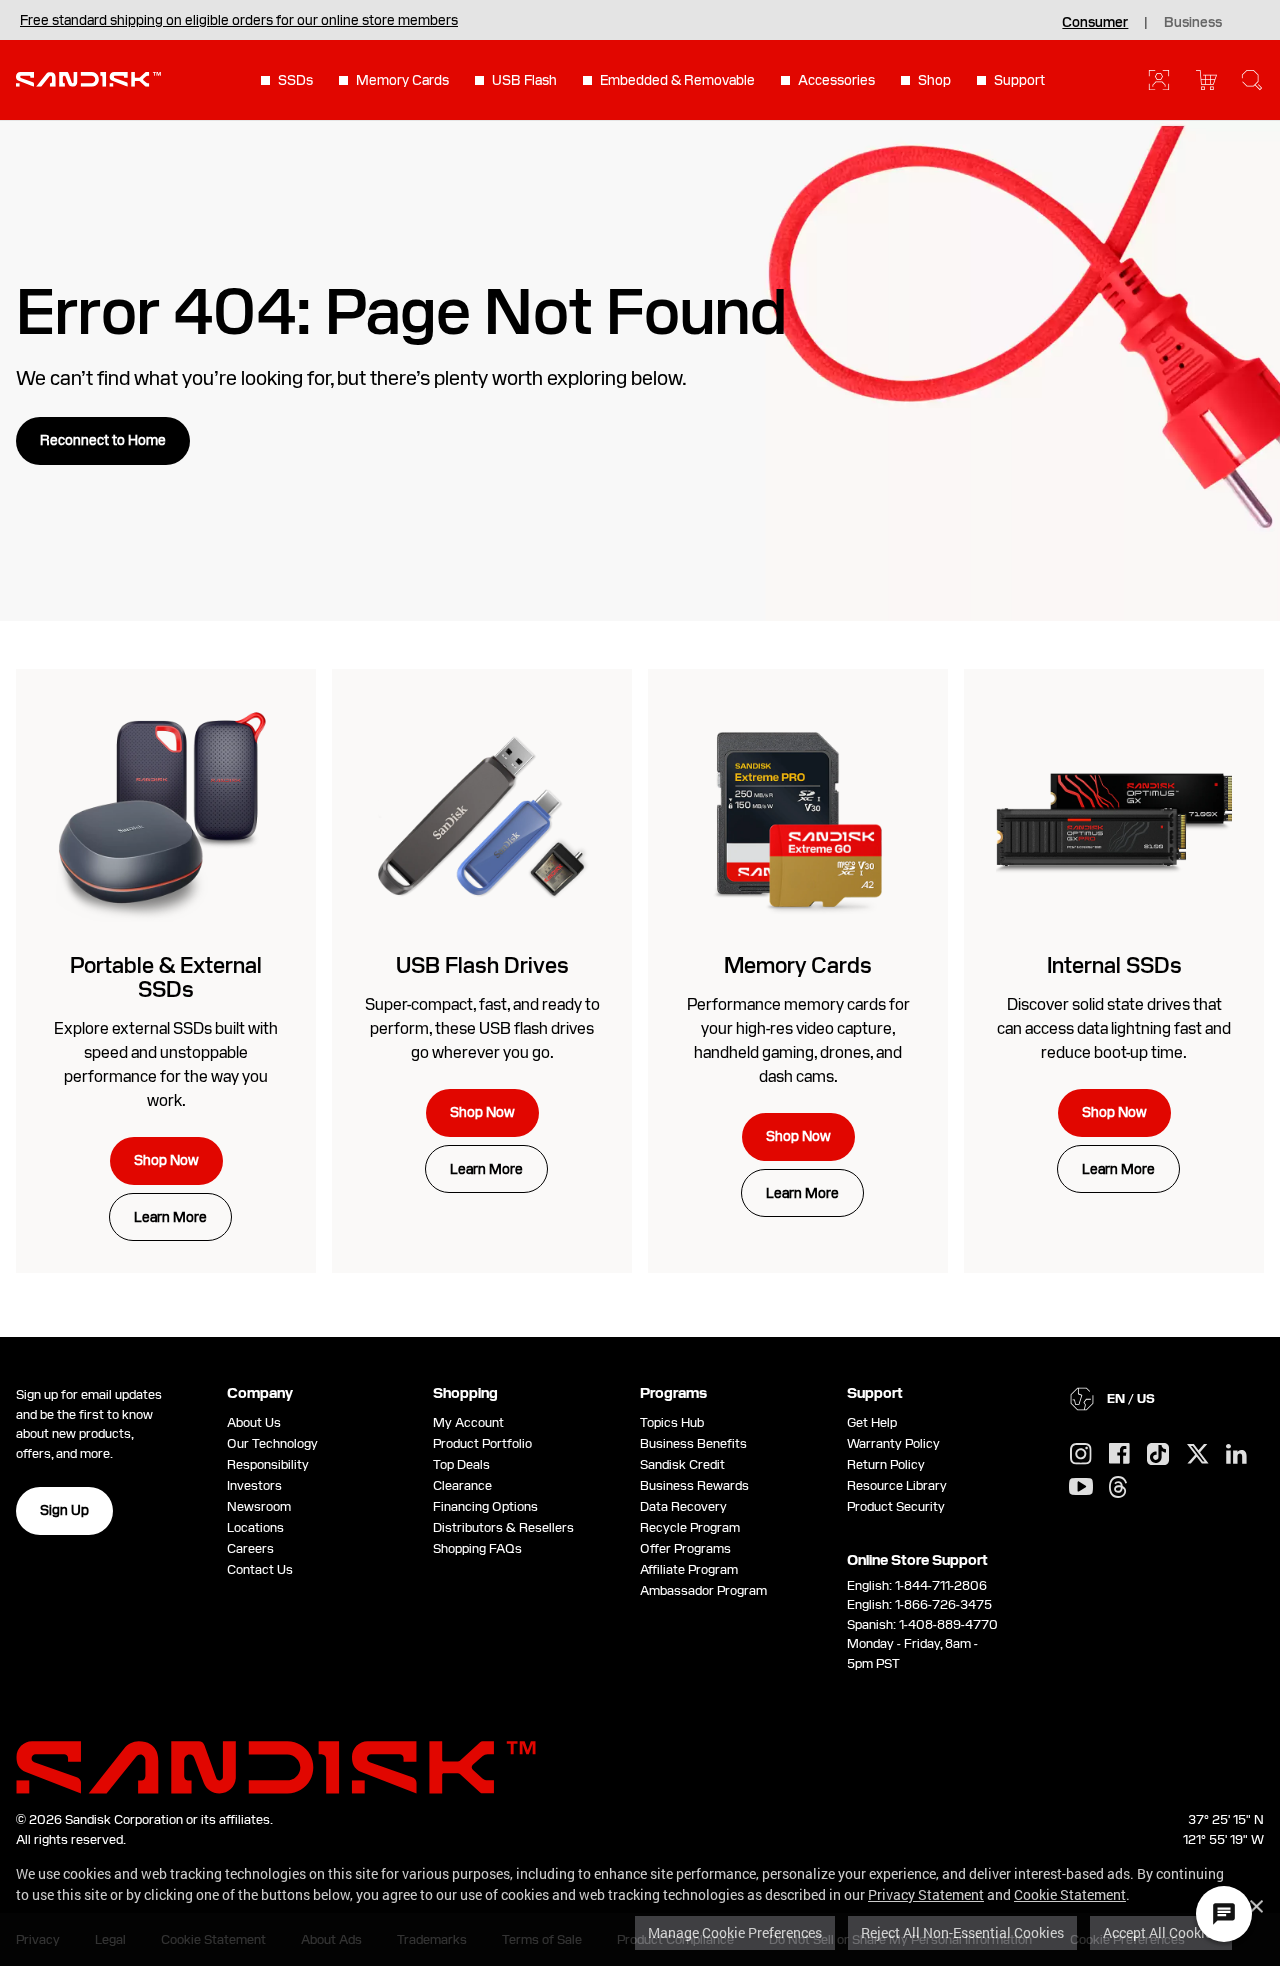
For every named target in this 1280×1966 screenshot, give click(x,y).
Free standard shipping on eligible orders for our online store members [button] (239, 20)
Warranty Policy (893, 1443)
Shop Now (166, 1160)
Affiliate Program (689, 1569)
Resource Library (897, 1485)
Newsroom (259, 1506)
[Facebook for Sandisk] (1119, 1454)
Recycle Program (690, 1527)
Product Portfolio (482, 1443)
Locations (255, 1527)
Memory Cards (402, 80)
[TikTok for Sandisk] (1158, 1455)
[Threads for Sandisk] (1118, 1488)
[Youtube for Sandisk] (1081, 1487)
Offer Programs (685, 1548)
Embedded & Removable (677, 80)
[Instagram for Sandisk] (1081, 1455)
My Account (468, 1422)
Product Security (896, 1506)
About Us (254, 1422)
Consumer (1095, 22)
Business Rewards (694, 1485)
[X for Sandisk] (1198, 1455)
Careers (250, 1548)
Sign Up (64, 1510)
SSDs (295, 80)
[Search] (1252, 80)
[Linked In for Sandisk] (1236, 1455)
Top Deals (461, 1464)
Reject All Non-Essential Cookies (962, 1932)
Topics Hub (672, 1422)
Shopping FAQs (477, 1548)
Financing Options (485, 1506)
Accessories (836, 80)
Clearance (462, 1485)
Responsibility (268, 1464)
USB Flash (524, 80)
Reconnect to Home (103, 440)
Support (1019, 80)
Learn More (170, 1217)
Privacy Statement (926, 1894)
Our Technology (272, 1443)
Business (1193, 22)
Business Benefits (693, 1443)
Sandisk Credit (682, 1464)
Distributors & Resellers (503, 1527)
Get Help (872, 1422)
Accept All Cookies (1161, 1932)
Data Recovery (683, 1506)
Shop (934, 80)
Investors (254, 1485)
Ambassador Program (703, 1590)
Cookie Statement (1070, 1894)
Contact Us (260, 1569)
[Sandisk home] (88, 78)
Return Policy (886, 1464)
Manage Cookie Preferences (735, 1932)
